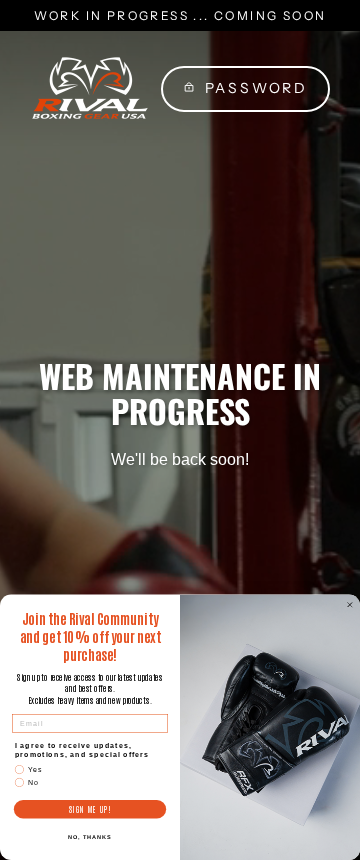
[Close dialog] (349, 604)
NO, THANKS (90, 837)
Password (256, 88)
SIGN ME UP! (90, 809)
